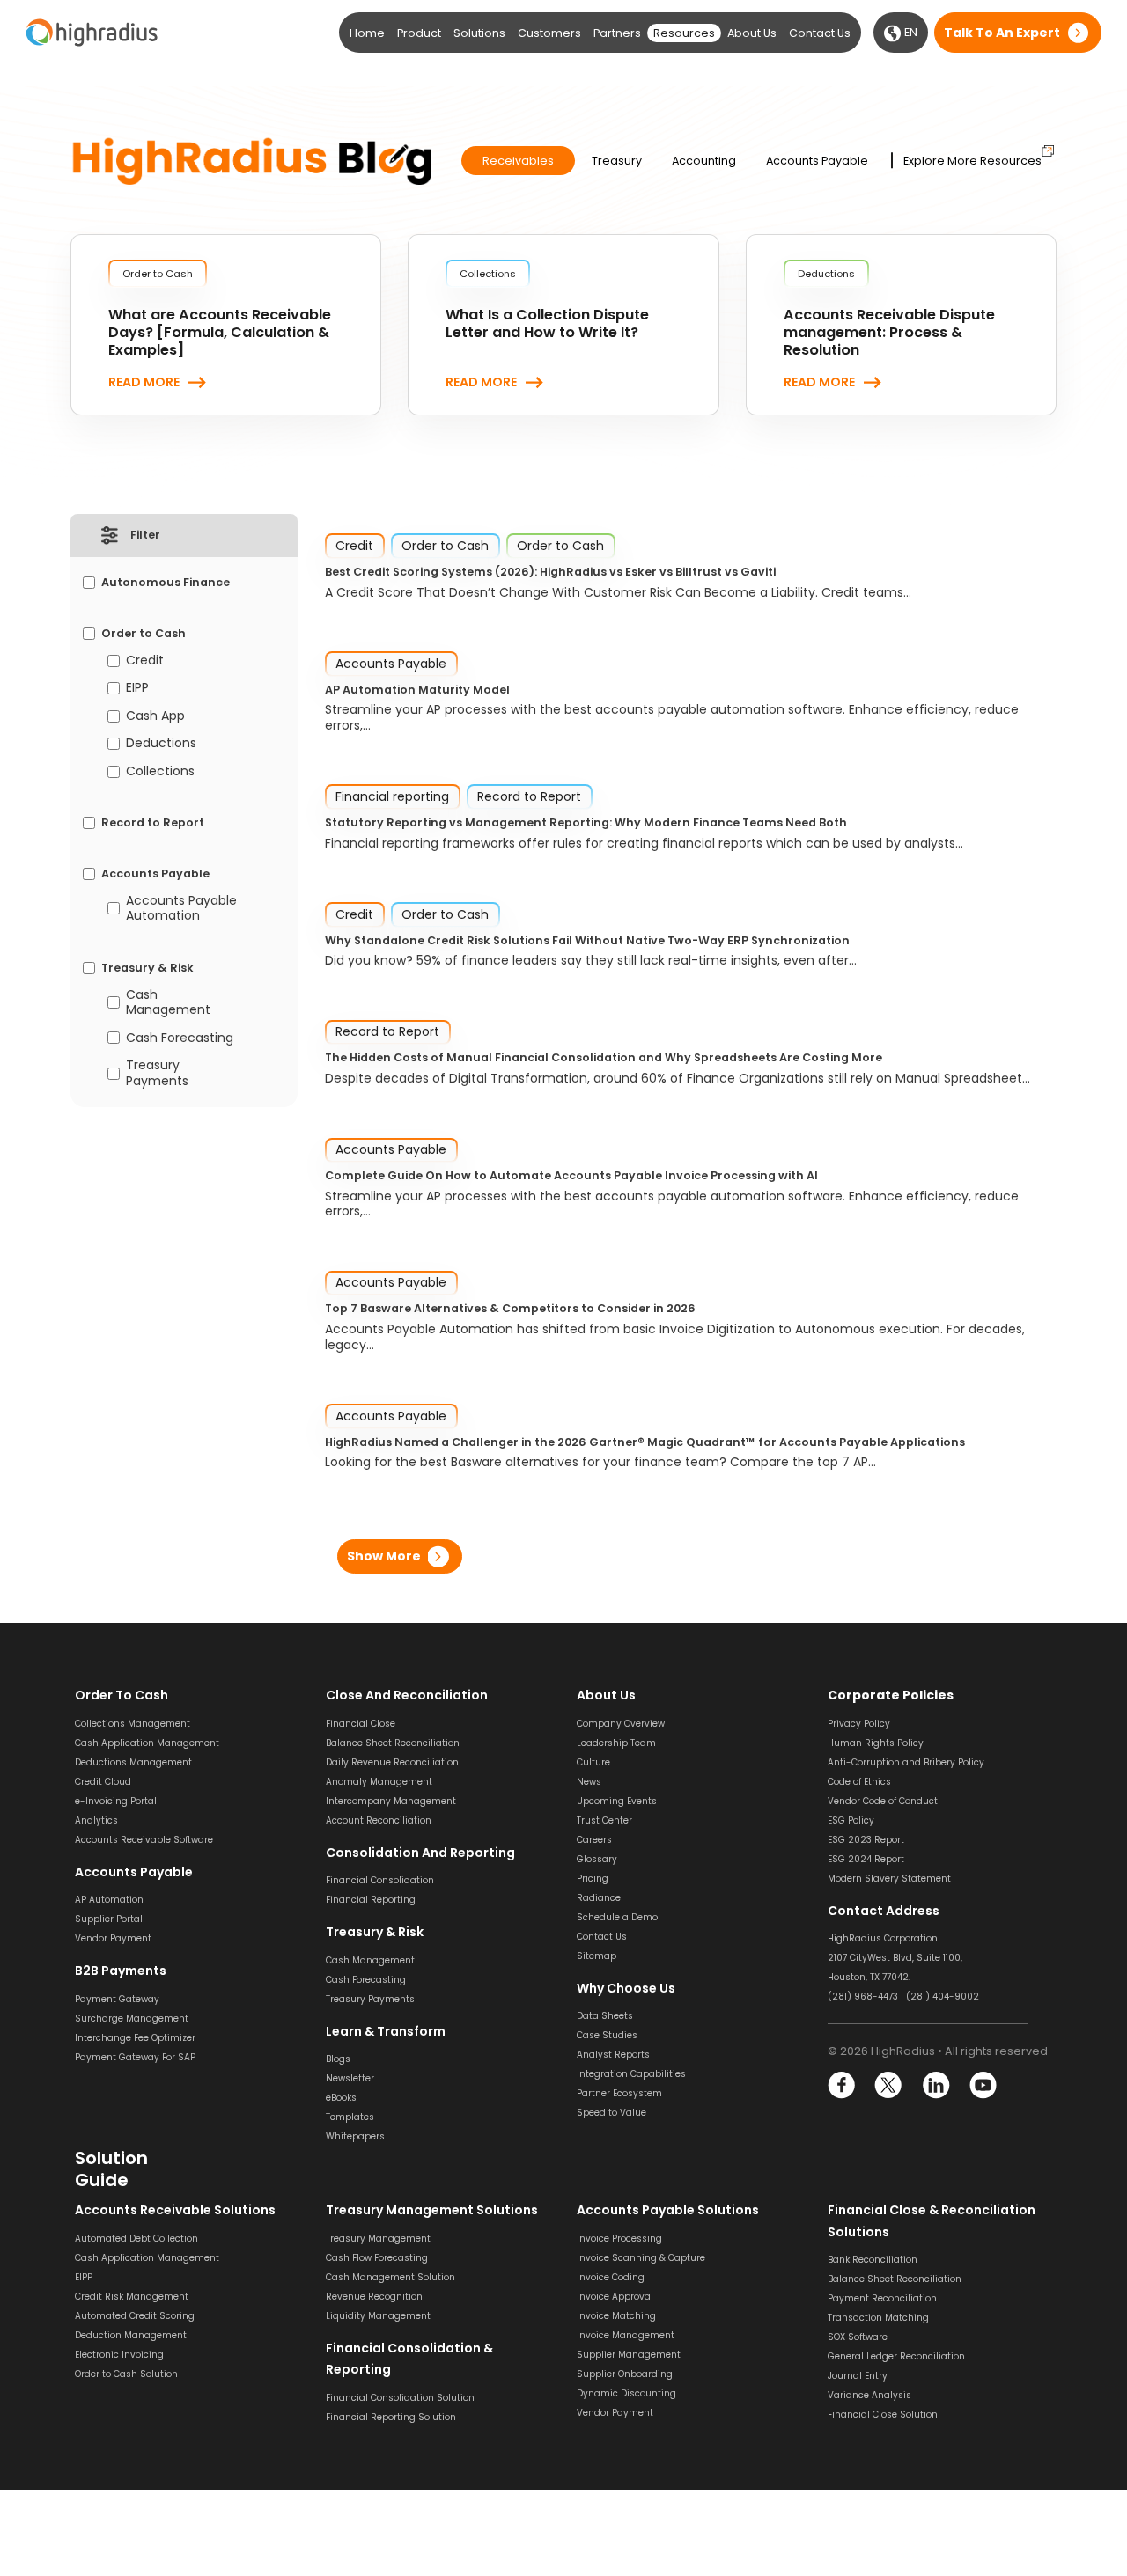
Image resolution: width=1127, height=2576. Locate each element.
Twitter (889, 2085)
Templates (350, 2117)
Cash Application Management (147, 1743)
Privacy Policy (859, 1724)
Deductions (161, 744)
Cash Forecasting (180, 1038)
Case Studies (607, 2035)
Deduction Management (131, 2335)
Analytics (96, 1820)
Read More (144, 383)
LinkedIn (935, 2085)
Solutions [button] (479, 33)
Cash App (155, 716)
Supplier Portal (109, 1919)
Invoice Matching (616, 2316)
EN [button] (910, 32)
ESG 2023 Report (866, 1840)
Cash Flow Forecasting (377, 2258)
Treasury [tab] (617, 161)
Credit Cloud (103, 1782)
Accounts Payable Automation (181, 909)
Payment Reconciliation (882, 2298)
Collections (160, 772)
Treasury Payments (157, 1073)
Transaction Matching (878, 2318)
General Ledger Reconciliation (896, 2356)
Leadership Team (616, 1743)
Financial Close (361, 1724)
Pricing (593, 1879)
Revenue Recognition (374, 2297)
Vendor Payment (113, 1938)
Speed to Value (611, 2113)
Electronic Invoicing (119, 2355)
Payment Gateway (117, 1999)
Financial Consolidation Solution (400, 2398)
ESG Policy (851, 1820)
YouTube (982, 2085)
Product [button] (419, 33)
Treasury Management (378, 2238)
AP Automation (109, 1900)
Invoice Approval (615, 2297)
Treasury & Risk (147, 968)
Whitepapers (355, 2136)
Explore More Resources (972, 161)
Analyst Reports (613, 2055)
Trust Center (604, 1820)
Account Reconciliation (379, 1820)
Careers (594, 1840)
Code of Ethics (859, 1782)
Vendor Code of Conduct (883, 1801)
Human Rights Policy (876, 1743)
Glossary (597, 1859)
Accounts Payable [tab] (817, 161)
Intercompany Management (391, 1801)
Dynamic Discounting (626, 2393)
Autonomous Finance (166, 583)
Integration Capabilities (631, 2074)
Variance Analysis (869, 2395)
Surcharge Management (132, 2018)
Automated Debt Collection (136, 2238)
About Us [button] (752, 33)
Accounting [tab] (704, 161)
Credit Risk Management (132, 2297)
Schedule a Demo (617, 1917)
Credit (145, 661)
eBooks (341, 2098)
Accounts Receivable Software (144, 1840)
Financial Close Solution (883, 2415)
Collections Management (133, 1724)
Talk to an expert (1002, 33)
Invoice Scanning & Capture (641, 2258)
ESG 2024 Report (866, 1859)
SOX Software (858, 2337)
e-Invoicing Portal (116, 1801)
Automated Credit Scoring (135, 2316)
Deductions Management (133, 1762)
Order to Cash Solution (126, 2374)
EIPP (137, 688)
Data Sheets (605, 2016)
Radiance (599, 1898)
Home (367, 33)
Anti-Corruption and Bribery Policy (906, 1762)
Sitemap (597, 1956)
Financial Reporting (371, 1900)
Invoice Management (626, 2335)
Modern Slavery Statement (889, 1879)
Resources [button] (684, 33)
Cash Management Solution (390, 2277)
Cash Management (168, 1003)
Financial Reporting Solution (391, 2417)
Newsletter (350, 2078)
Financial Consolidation (380, 1880)
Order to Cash (144, 634)
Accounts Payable (155, 874)
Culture (593, 1762)
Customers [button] (549, 33)
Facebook (842, 2085)
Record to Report (153, 823)
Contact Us (820, 33)
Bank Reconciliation (873, 2260)
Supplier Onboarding (625, 2374)
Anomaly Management (379, 1782)
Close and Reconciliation (407, 1695)
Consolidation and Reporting (420, 1853)
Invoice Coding (611, 2277)
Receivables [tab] (518, 161)
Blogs (338, 2059)
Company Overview (621, 1724)
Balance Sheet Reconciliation (393, 1743)
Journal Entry (858, 2376)
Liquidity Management (378, 2316)
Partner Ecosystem (619, 2093)
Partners (617, 33)
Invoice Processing (619, 2238)
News (589, 1782)
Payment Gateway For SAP (135, 2057)
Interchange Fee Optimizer (135, 2038)
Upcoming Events (617, 1801)
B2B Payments (121, 1971)
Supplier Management (629, 2355)
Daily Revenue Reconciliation (392, 1762)
